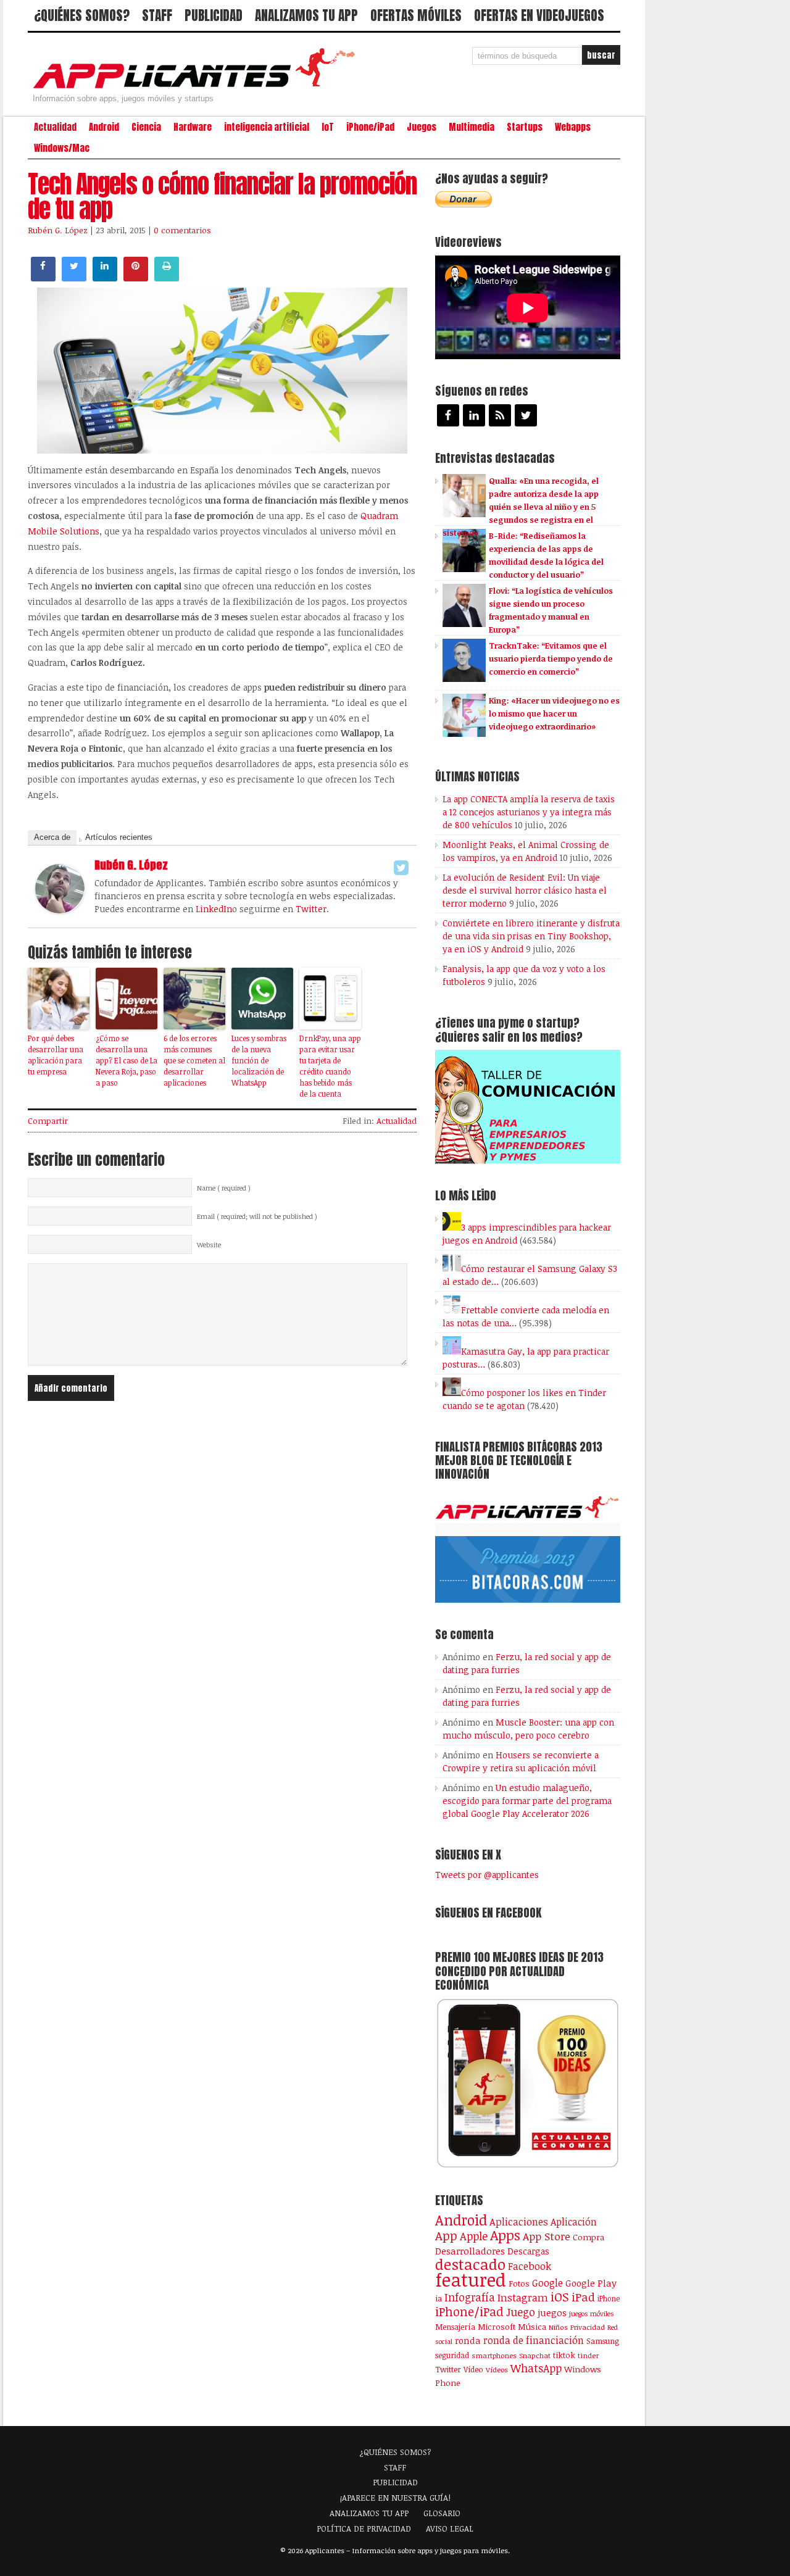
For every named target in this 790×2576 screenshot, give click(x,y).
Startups (525, 127)
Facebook (530, 2266)
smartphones (494, 2355)
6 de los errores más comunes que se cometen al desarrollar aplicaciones (194, 1060)
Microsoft (497, 2327)
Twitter (311, 909)
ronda (468, 2340)
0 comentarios (182, 230)
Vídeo (473, 2370)
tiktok (564, 2355)
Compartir (48, 1121)
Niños (558, 2327)
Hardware (193, 127)
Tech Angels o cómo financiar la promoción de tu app (222, 196)
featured (471, 2279)
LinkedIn (214, 909)
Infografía (470, 2297)
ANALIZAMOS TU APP (306, 15)
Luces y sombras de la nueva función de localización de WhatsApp (259, 1060)
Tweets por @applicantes (487, 1875)
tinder (588, 2355)
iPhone (609, 2298)
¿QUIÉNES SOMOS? (82, 15)
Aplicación (574, 2222)
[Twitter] (401, 868)
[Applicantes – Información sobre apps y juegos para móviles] (197, 88)
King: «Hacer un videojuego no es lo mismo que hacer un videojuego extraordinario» (554, 713)
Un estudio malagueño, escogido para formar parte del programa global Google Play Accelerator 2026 (527, 1801)
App (446, 2236)
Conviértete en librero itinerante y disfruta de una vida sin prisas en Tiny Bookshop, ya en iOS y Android (531, 936)
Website (209, 1245)
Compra (588, 2237)
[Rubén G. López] (60, 910)
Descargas (528, 2251)
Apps (505, 2235)
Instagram (523, 2297)
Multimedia (472, 127)
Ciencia (146, 127)
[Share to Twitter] (74, 278)
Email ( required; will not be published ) (257, 1216)
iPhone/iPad (370, 127)
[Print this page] (167, 278)
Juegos (422, 127)
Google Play (591, 2283)
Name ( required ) (224, 1188)
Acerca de (52, 837)
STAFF (157, 15)
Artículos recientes (119, 837)
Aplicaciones (519, 2222)
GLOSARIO (442, 2513)
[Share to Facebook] (43, 278)
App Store (547, 2236)
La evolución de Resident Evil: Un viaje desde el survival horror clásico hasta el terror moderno (525, 890)
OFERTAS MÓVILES (416, 15)
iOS (560, 2296)
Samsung (603, 2341)
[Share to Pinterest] (136, 278)
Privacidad (588, 2327)
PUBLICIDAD (214, 15)
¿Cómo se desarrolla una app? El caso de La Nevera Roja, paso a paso (127, 1060)
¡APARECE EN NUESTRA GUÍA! (395, 2498)
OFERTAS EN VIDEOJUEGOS (539, 15)
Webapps (573, 127)
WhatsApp (536, 2368)
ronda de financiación (534, 2340)
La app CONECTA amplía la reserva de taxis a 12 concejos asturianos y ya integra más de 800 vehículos (529, 812)
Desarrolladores (470, 2250)
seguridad (452, 2355)
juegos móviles (592, 2313)
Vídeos (497, 2369)
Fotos (519, 2283)
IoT (328, 127)
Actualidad (55, 127)
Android (104, 127)
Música (532, 2327)
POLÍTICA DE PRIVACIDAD (364, 2528)
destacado (470, 2264)
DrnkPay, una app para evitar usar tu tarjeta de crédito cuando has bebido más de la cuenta (330, 1066)
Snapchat (535, 2355)
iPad (583, 2297)
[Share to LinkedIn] (105, 278)
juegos (552, 2312)
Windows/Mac (62, 148)
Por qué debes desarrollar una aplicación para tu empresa (56, 1055)
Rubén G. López (58, 230)
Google (547, 2283)
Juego (521, 2312)
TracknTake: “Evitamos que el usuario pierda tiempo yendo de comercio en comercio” (551, 659)
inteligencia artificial (267, 127)
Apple (474, 2236)
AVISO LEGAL (450, 2528)
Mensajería (455, 2327)
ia (439, 2298)
